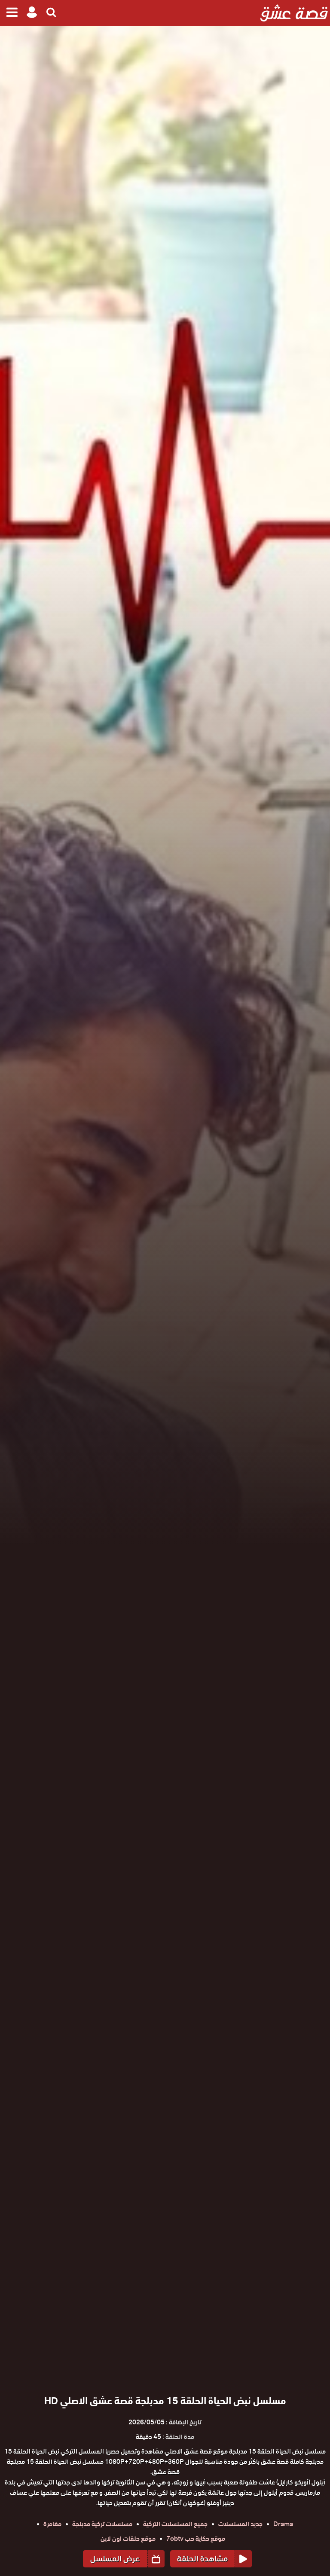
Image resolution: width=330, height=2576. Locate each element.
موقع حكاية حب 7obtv (196, 2539)
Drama (283, 2524)
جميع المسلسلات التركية (175, 2524)
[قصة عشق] (294, 13)
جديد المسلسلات (240, 2524)
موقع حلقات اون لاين (128, 2539)
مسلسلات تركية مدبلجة (102, 2524)
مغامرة (52, 2524)
